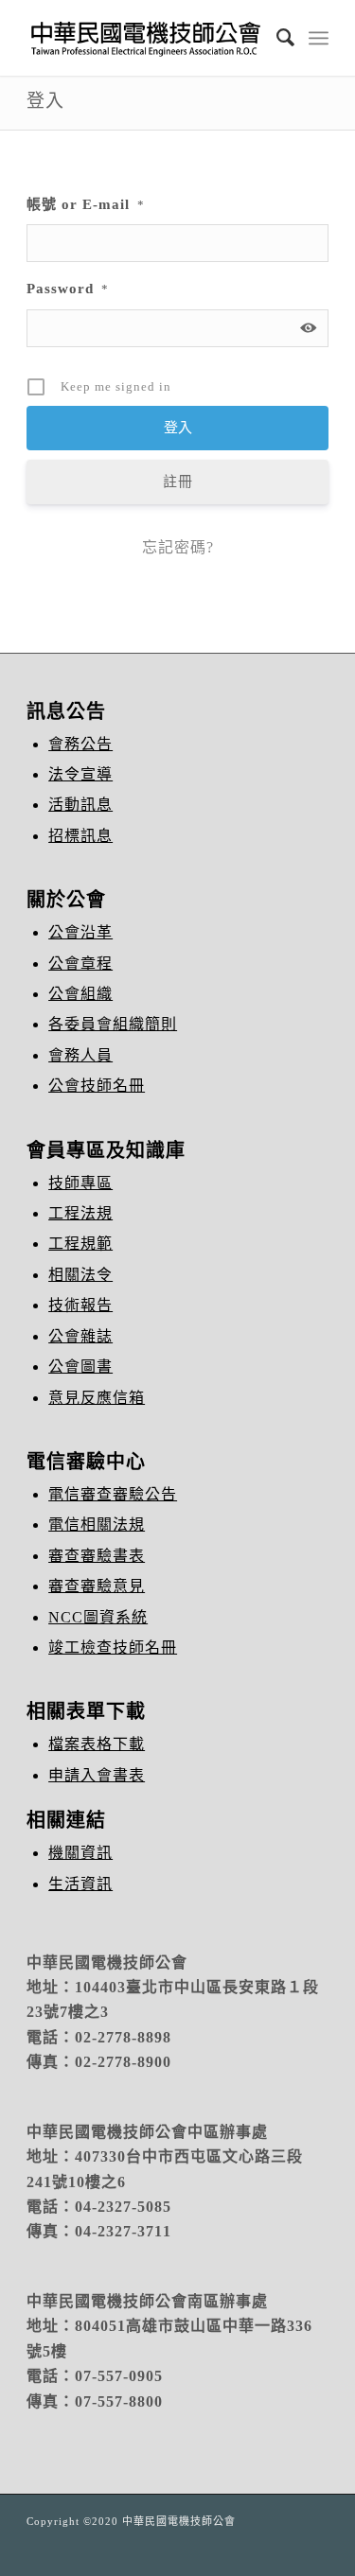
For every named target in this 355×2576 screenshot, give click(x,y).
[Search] (276, 38)
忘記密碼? (178, 547)
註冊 (178, 482)
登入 (45, 101)
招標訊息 (80, 836)
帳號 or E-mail (86, 204)
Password (68, 289)
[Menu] (319, 38)
